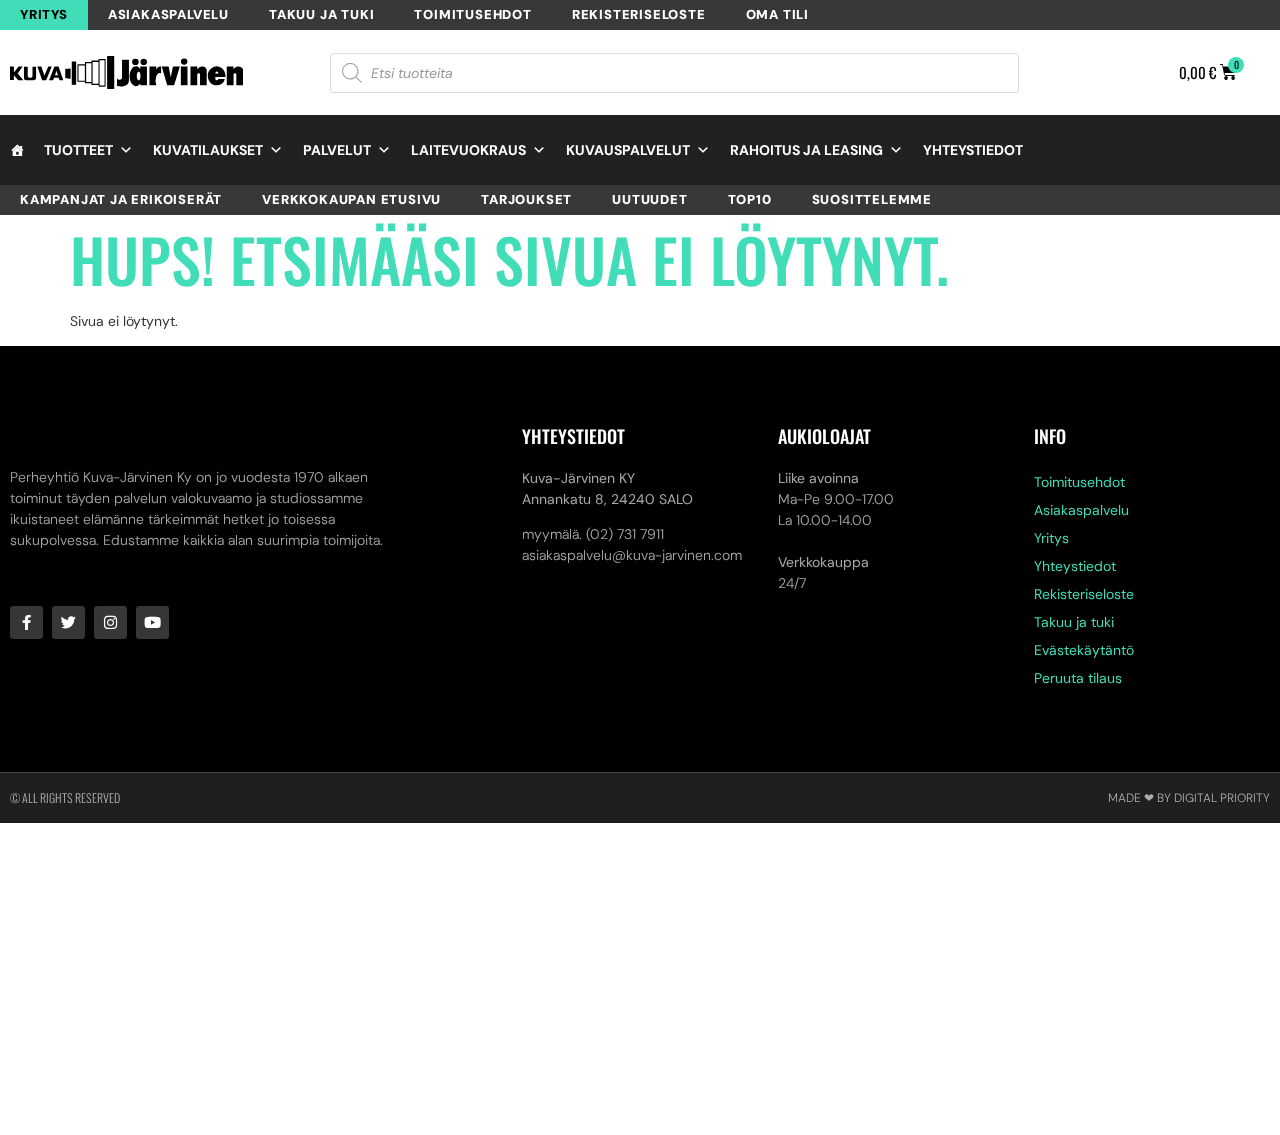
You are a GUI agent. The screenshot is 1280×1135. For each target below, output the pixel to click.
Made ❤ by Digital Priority (1189, 798)
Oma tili (777, 14)
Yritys (44, 14)
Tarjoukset (526, 199)
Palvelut (337, 150)
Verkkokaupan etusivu (351, 199)
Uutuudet (649, 199)
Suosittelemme (872, 199)
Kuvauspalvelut (628, 150)
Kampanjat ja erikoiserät (121, 199)
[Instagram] (110, 622)
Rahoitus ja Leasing (806, 150)
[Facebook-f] (26, 622)
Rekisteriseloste (639, 14)
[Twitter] (68, 622)
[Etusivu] (17, 150)
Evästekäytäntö (1084, 650)
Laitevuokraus (468, 150)
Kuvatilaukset (208, 150)
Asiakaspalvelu (168, 14)
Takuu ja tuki (321, 14)
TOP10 (750, 199)
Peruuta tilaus (1078, 678)
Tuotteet (78, 150)
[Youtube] (152, 622)
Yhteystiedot (973, 150)
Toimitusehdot (472, 14)
